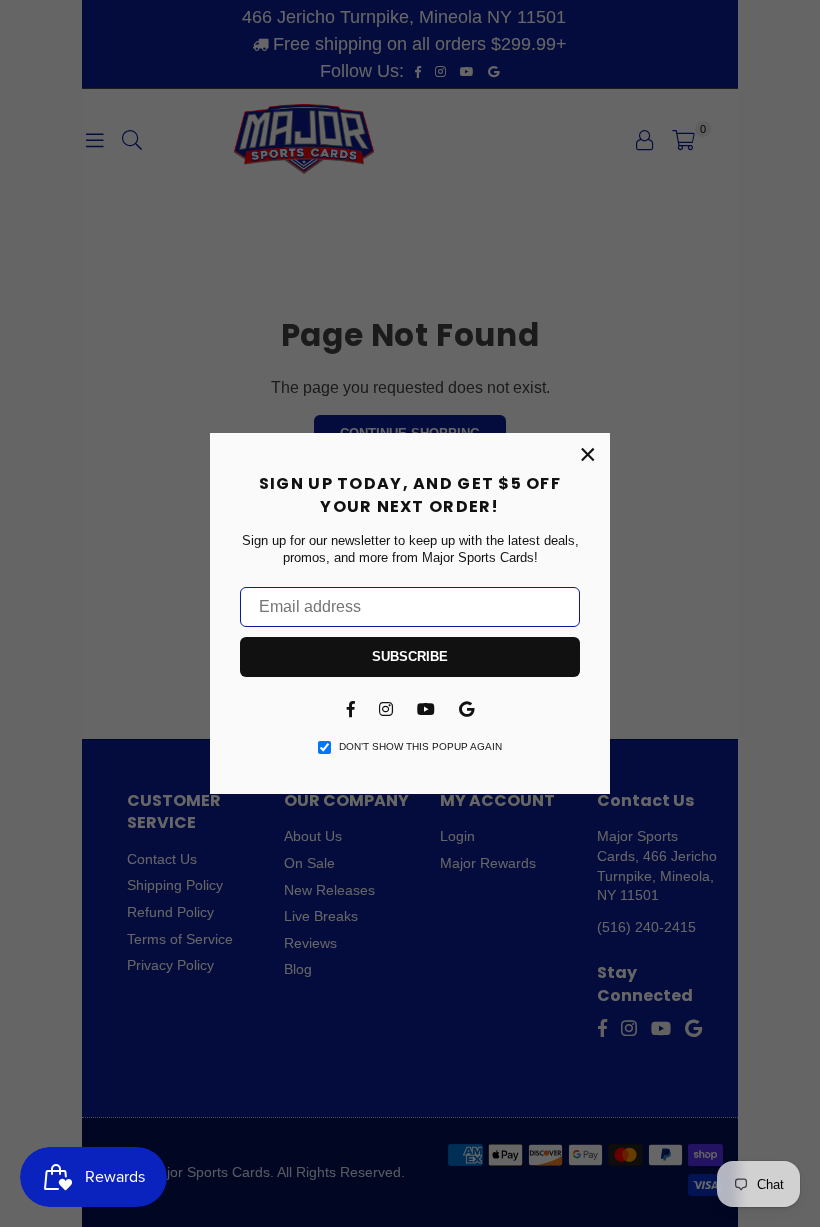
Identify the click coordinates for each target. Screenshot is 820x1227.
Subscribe (410, 656)
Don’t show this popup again (420, 746)
